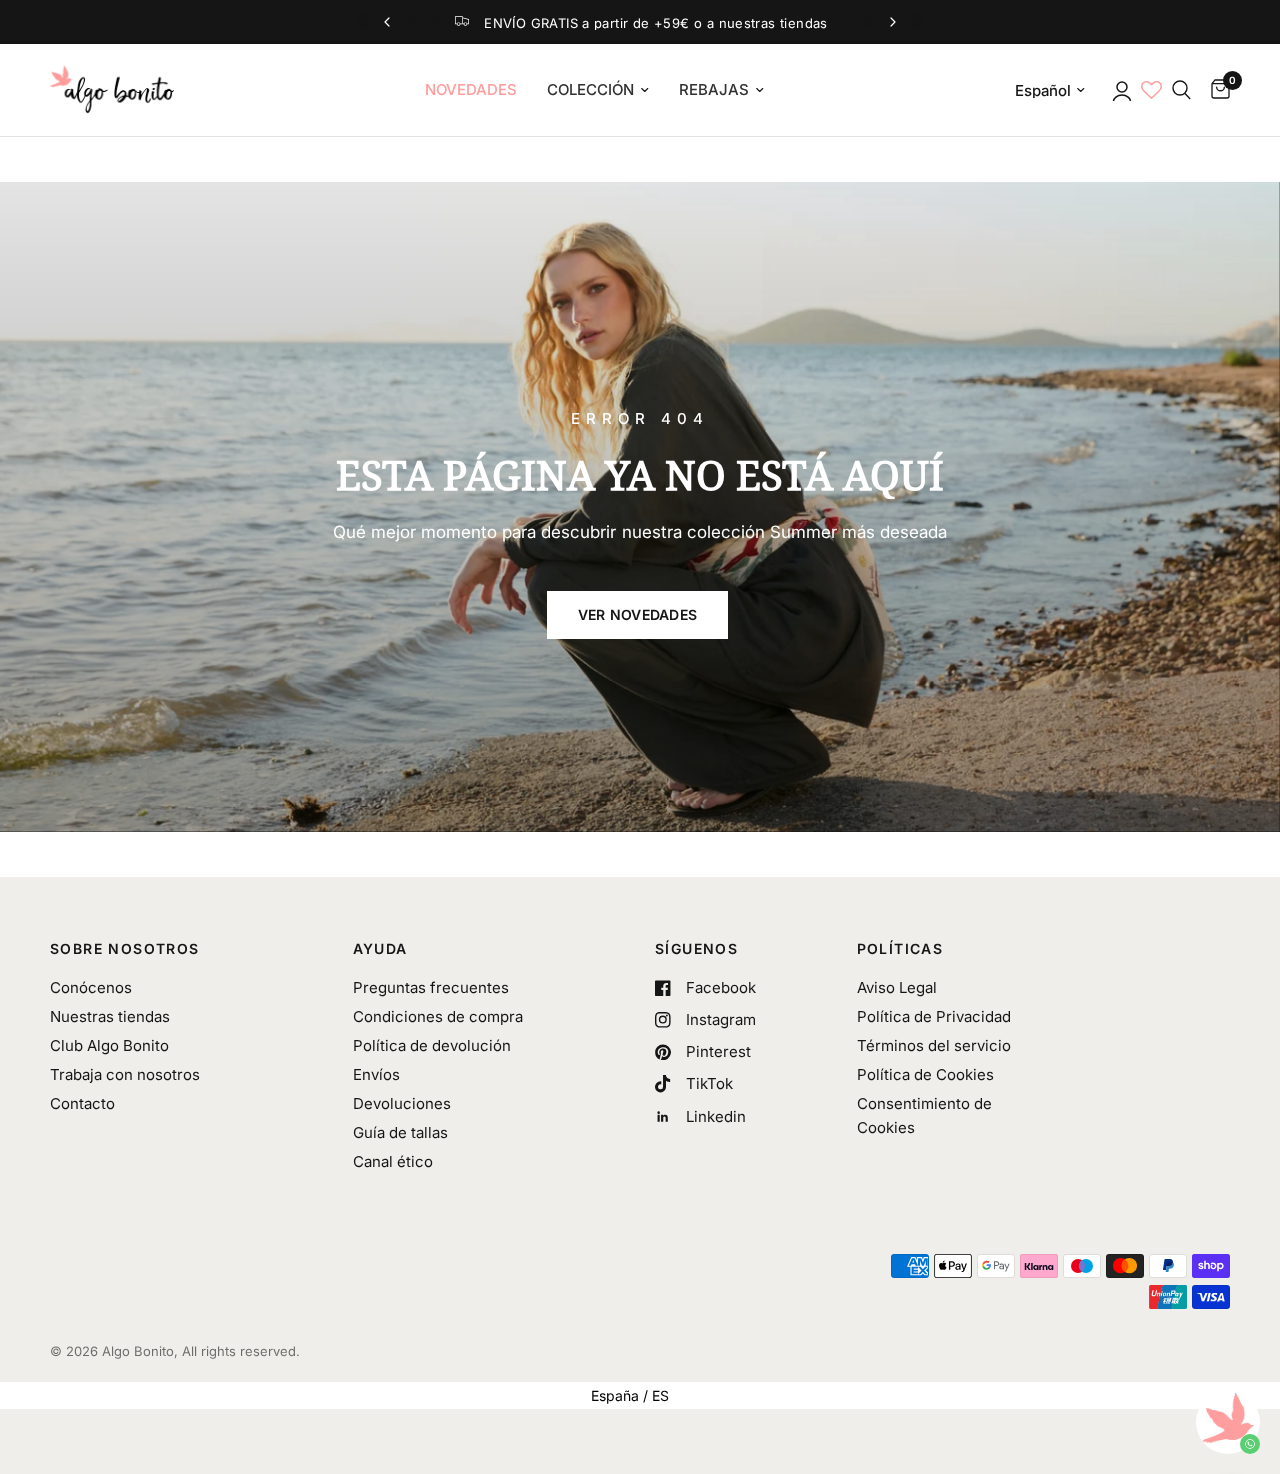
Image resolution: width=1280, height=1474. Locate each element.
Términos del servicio (934, 1045)
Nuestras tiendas (110, 1016)
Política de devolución (432, 1045)
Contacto (82, 1103)
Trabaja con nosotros (125, 1074)
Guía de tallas (400, 1132)
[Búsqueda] (1181, 90)
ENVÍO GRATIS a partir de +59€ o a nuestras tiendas (656, 23)
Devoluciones (402, 1103)
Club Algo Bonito (109, 1045)
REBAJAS (714, 89)
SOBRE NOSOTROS (125, 949)
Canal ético (393, 1161)
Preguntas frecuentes (431, 987)
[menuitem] (471, 90)
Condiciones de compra (438, 1016)
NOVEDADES (471, 89)
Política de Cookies (925, 1074)
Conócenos (91, 987)
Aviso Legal (897, 987)
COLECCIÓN (590, 89)
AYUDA (380, 949)
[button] (638, 615)
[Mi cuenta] (1120, 90)
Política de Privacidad (934, 1016)
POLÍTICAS (900, 949)
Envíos (376, 1074)
